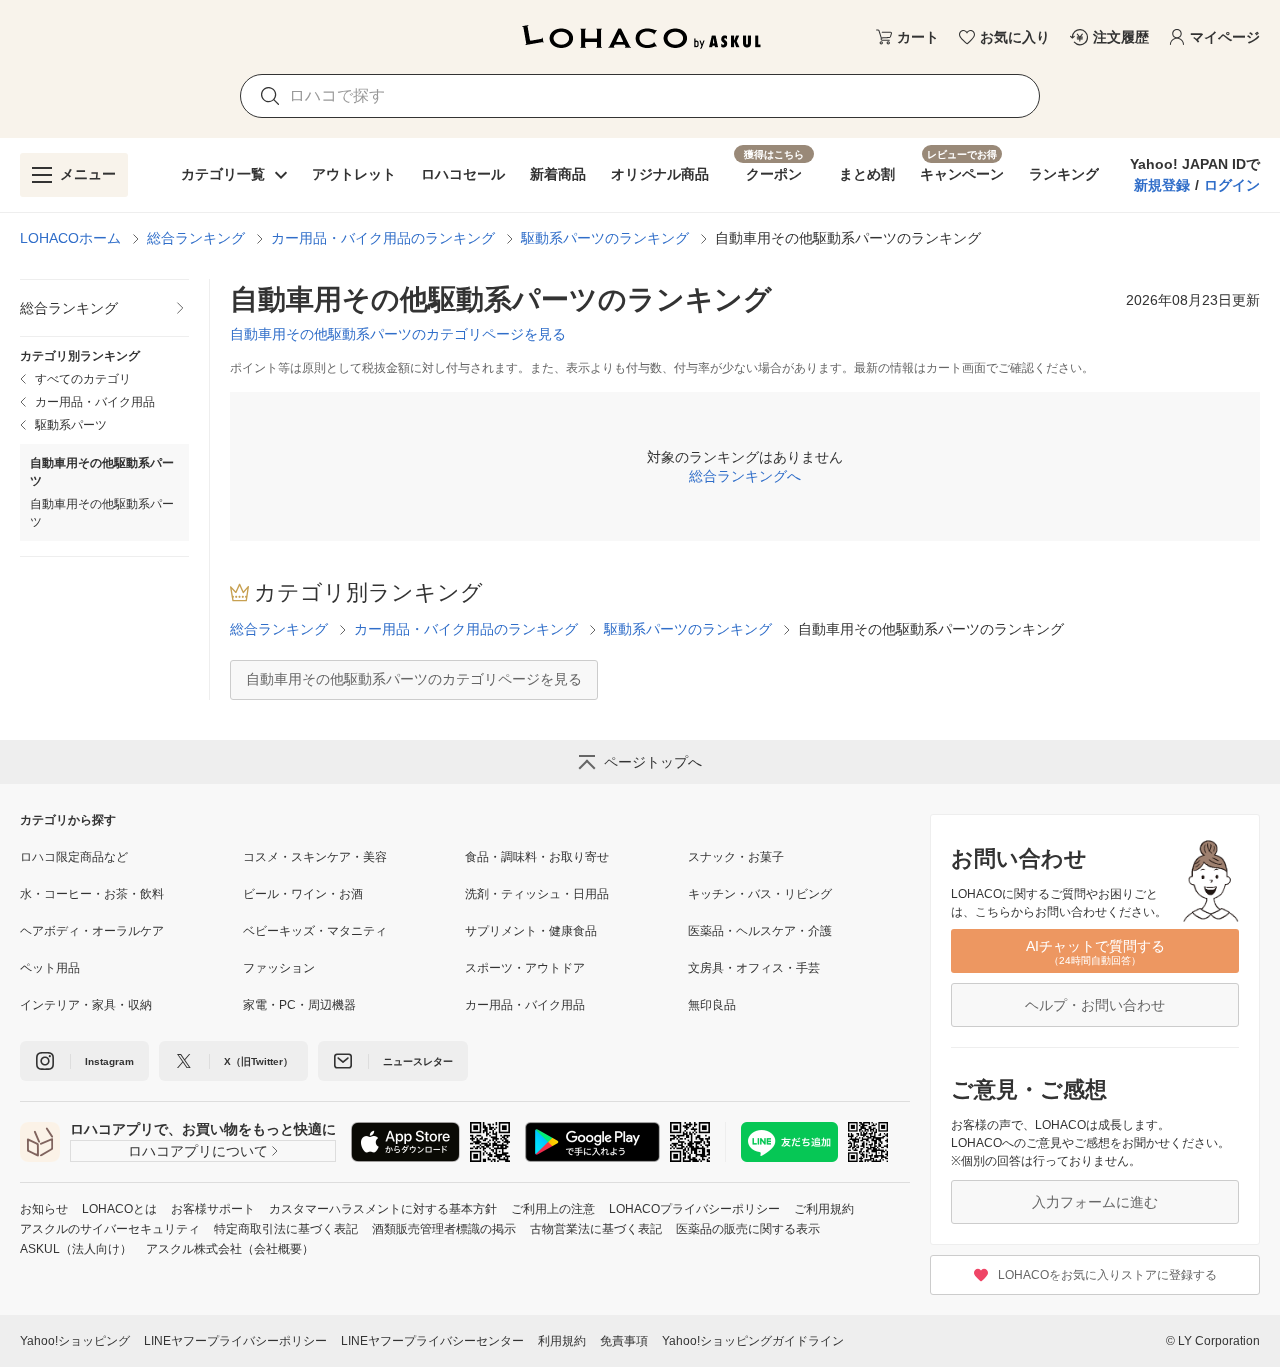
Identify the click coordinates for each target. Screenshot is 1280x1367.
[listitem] (104, 308)
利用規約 (562, 1341)
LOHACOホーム (70, 238)
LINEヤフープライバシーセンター (432, 1341)
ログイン (1232, 185)
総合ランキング (196, 238)
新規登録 (1162, 185)
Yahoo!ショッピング (75, 1341)
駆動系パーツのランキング (605, 238)
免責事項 (624, 1341)
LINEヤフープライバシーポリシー (235, 1341)
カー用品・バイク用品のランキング (383, 238)
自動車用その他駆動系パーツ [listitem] (102, 513)
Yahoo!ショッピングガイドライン (753, 1341)
